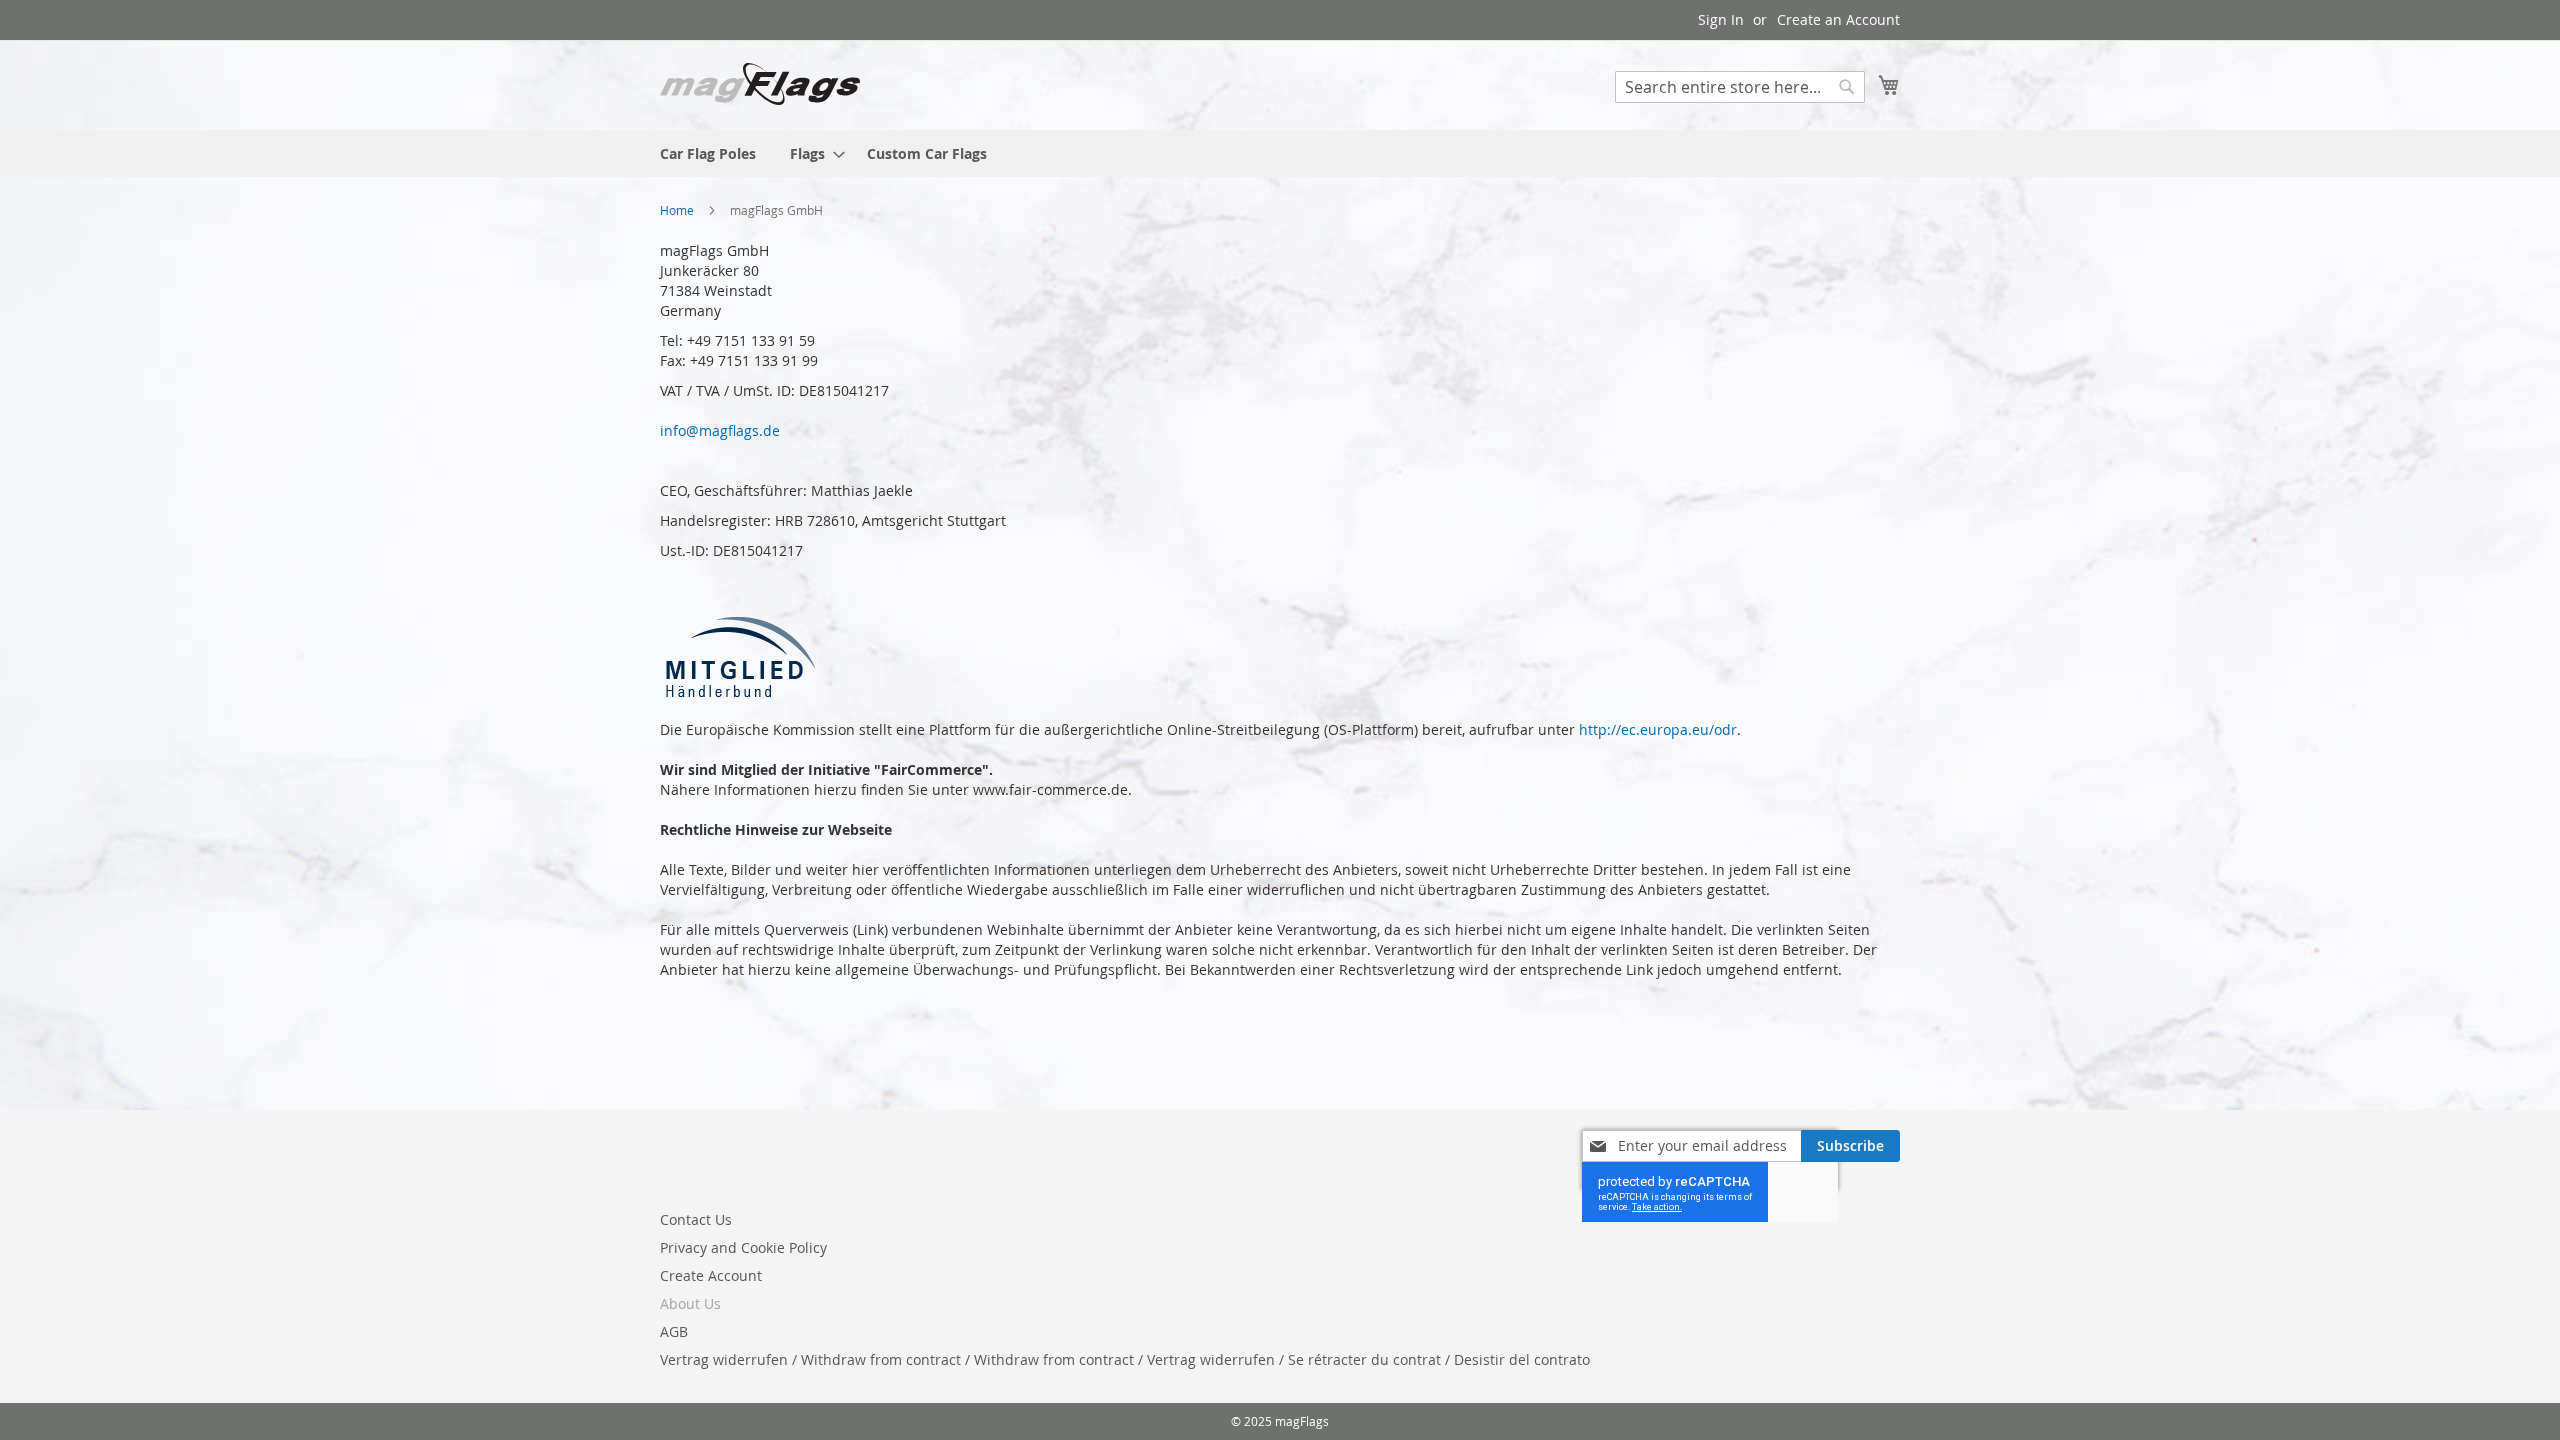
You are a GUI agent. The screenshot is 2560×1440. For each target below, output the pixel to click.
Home (678, 210)
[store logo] (760, 84)
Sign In (1721, 19)
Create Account (711, 1275)
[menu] (1280, 153)
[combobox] (1740, 87)
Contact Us (696, 1219)
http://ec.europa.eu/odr (1658, 729)
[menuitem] (708, 153)
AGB (674, 1331)
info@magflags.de (720, 430)
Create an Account (1838, 19)
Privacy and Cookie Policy (743, 1247)
